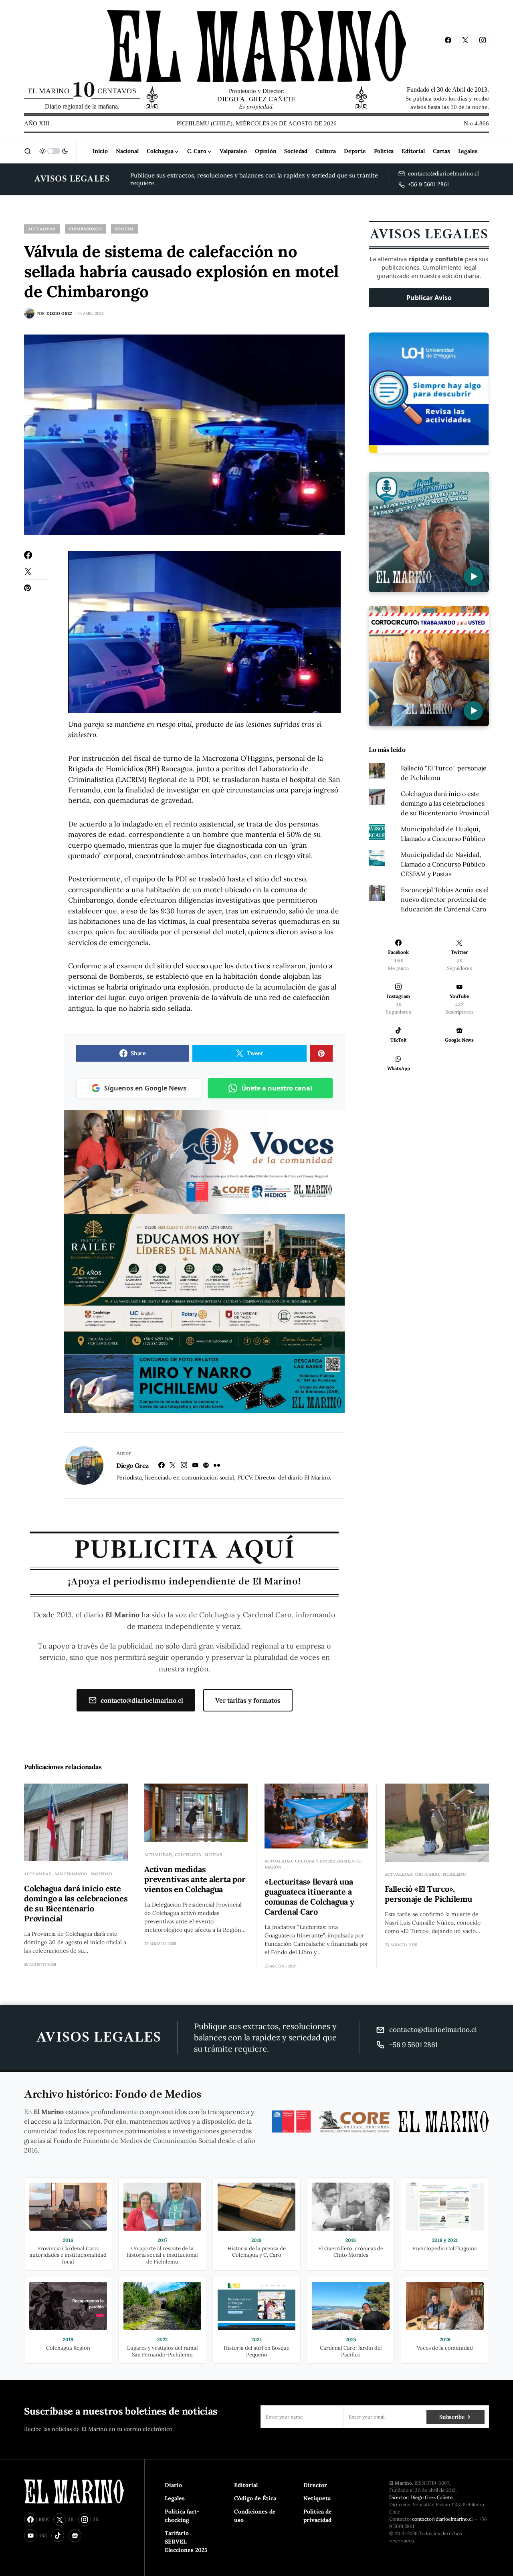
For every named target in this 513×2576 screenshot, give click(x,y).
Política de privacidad (318, 2516)
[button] (28, 151)
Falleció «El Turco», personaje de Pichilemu (428, 1894)
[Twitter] (465, 40)
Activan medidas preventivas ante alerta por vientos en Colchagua (195, 1879)
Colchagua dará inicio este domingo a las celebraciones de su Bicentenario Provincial (445, 803)
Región (273, 1867)
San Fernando (71, 1874)
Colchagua (188, 1855)
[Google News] (75, 2536)
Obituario (427, 1874)
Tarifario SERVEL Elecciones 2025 (186, 2542)
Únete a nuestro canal (277, 1088)
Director (315, 2485)
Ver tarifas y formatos (248, 1700)
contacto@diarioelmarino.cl (142, 1700)
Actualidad (42, 229)
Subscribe (452, 2417)
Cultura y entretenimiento (328, 1861)
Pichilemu (454, 1874)
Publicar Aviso (429, 298)
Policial (125, 229)
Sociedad (101, 1874)
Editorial (246, 2485)
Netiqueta (317, 2498)
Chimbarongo (85, 229)
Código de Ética (255, 2498)
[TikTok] (58, 2536)
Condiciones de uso (255, 2516)
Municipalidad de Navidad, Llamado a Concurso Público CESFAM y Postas (443, 864)
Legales (175, 2498)
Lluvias (213, 1855)
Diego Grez (132, 1465)
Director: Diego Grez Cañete (421, 2497)
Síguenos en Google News (145, 1088)
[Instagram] (483, 40)
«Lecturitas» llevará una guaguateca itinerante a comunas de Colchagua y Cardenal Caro (309, 1897)
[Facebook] (448, 40)
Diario (173, 2485)
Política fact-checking (182, 2516)
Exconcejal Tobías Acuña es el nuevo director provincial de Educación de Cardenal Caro (445, 899)
